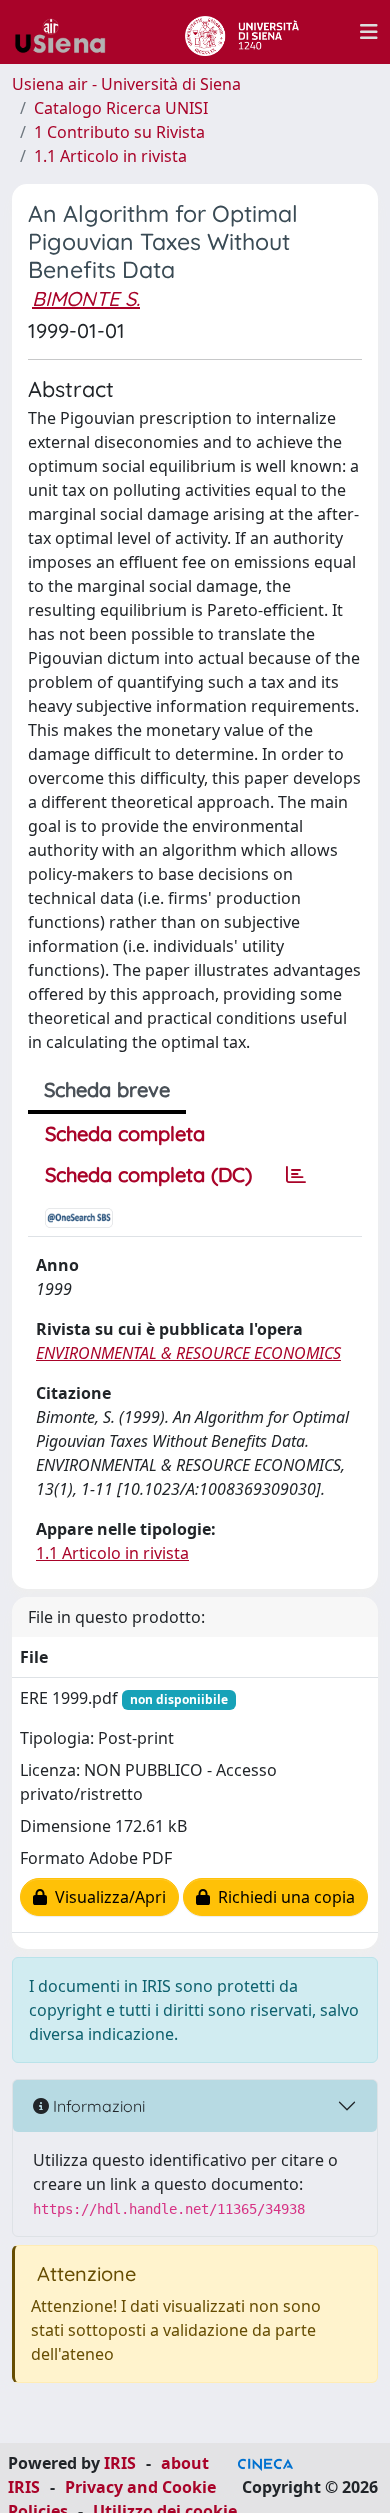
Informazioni (97, 2106)
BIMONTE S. (86, 298)
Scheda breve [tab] (107, 1089)
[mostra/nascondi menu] (369, 32)
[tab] (296, 1175)
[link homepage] (68, 32)
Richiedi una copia (282, 1897)
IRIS (120, 2463)
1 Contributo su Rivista (119, 132)
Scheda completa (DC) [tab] (148, 1174)
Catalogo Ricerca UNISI (121, 108)
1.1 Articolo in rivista (110, 156)
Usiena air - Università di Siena (126, 84)
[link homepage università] (241, 32)
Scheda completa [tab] (125, 1133)
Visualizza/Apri (106, 1897)
